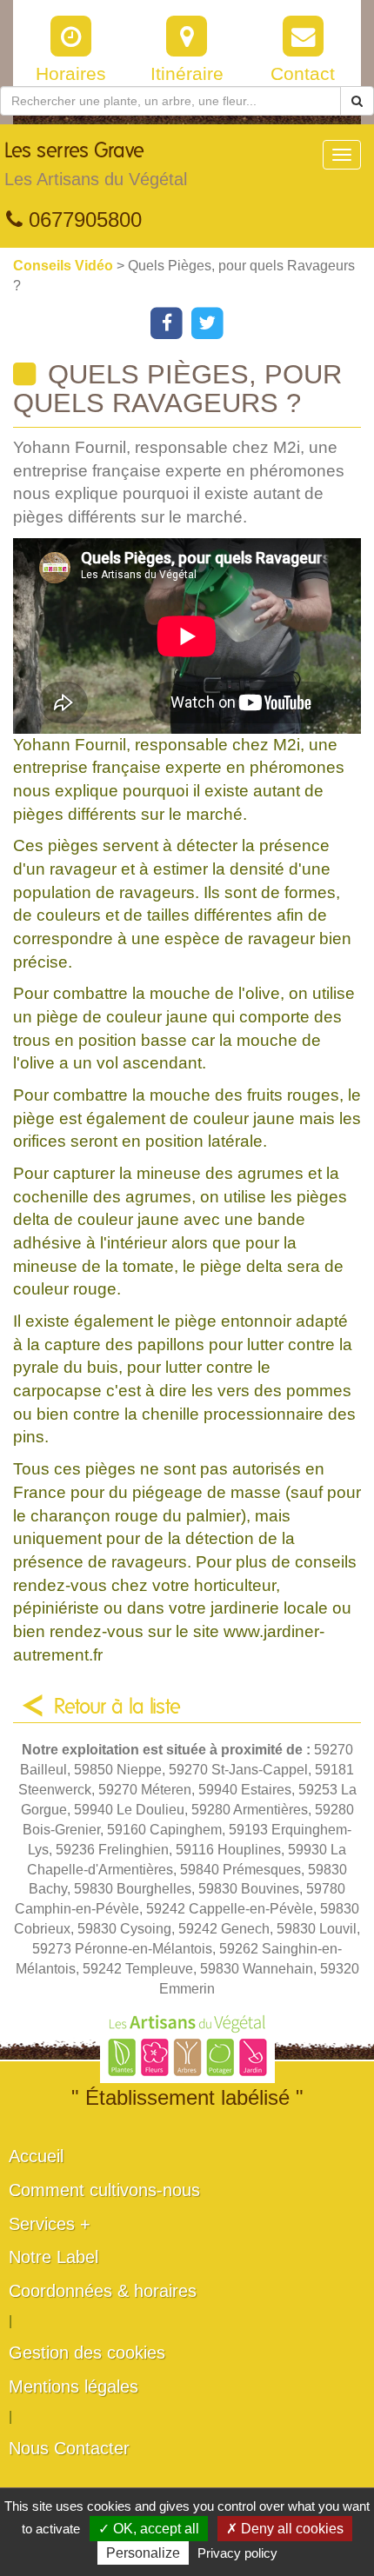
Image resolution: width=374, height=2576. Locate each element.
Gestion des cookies (87, 2353)
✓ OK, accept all (149, 2529)
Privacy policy (237, 2553)
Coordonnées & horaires (103, 2291)
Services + (50, 2224)
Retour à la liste (117, 1707)
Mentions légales (73, 2386)
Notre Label (53, 2257)
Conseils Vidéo (65, 266)
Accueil (36, 2156)
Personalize (143, 2553)
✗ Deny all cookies (285, 2529)
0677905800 (82, 220)
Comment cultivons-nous (104, 2190)
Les (96, 165)
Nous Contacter (69, 2448)
